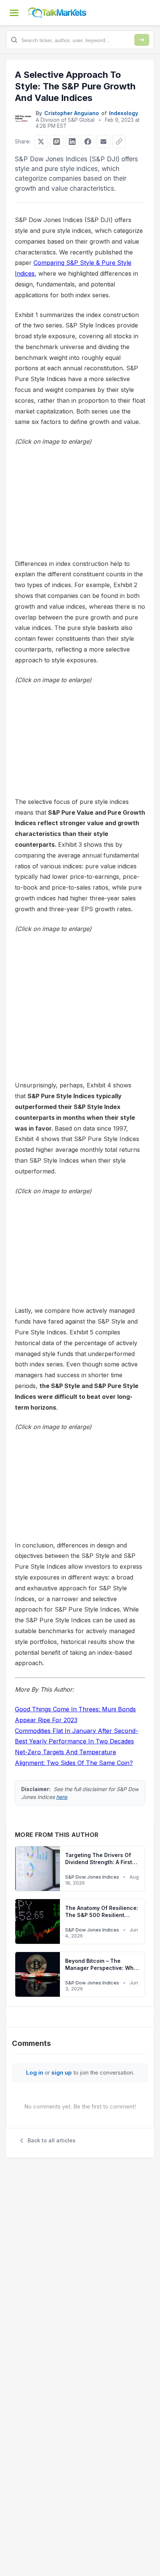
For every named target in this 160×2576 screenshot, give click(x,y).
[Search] (142, 40)
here (62, 1797)
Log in (35, 2073)
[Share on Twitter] (41, 142)
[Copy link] (119, 142)
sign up (62, 2073)
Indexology (124, 113)
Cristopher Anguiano (72, 113)
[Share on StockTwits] (57, 142)
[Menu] (14, 13)
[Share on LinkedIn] (72, 142)
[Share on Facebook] (88, 142)
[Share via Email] (103, 142)
